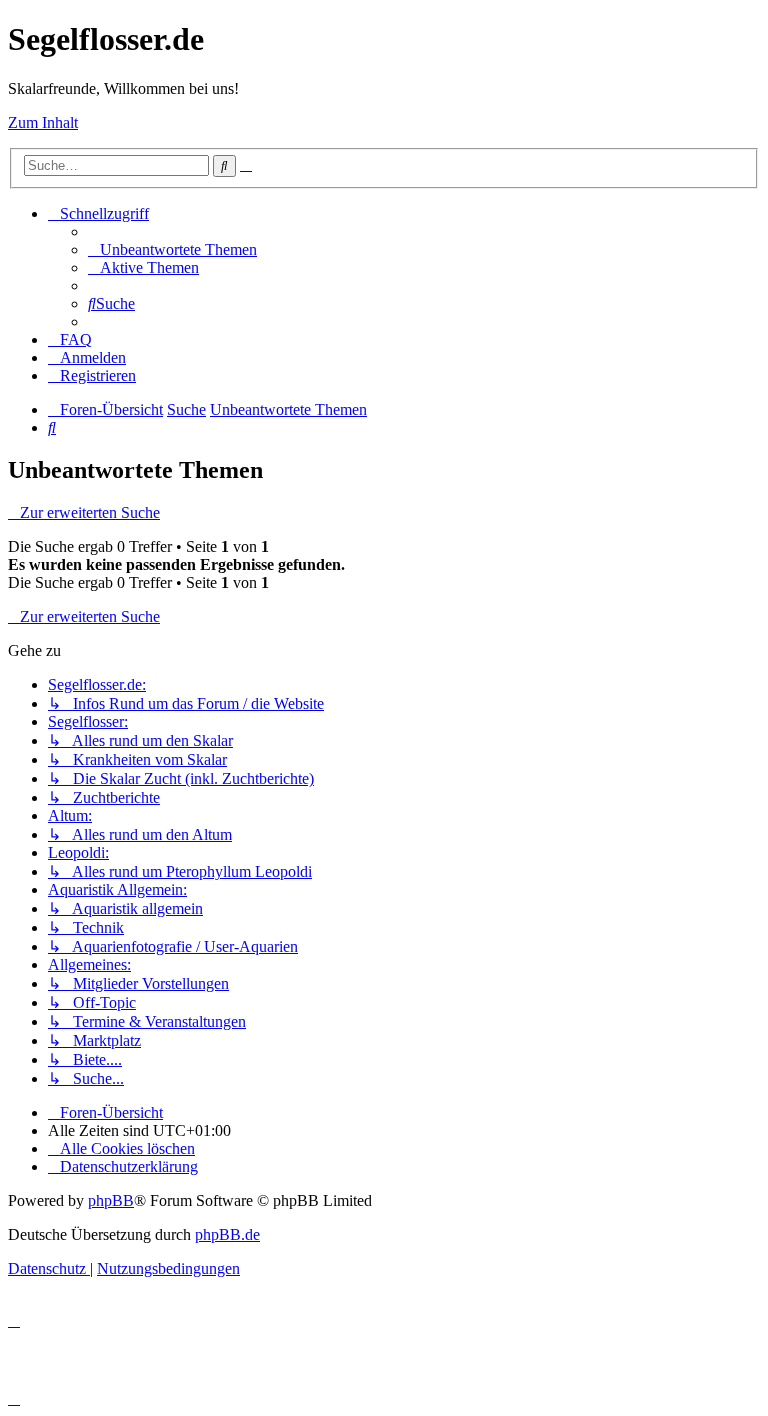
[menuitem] (172, 249)
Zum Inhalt (43, 122)
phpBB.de (227, 1234)
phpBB (111, 1200)
